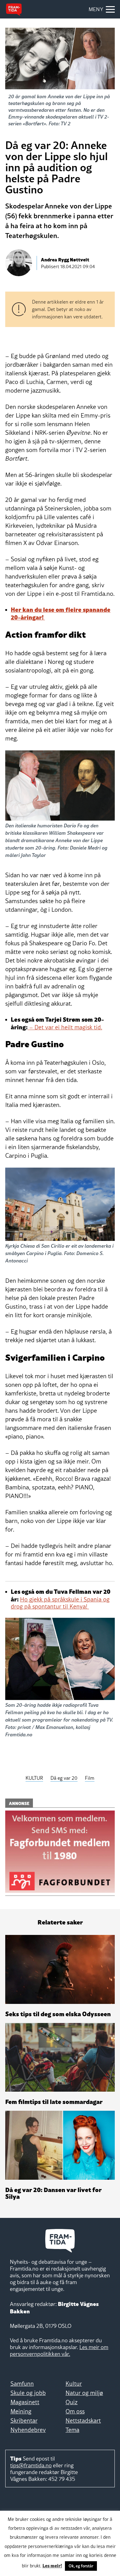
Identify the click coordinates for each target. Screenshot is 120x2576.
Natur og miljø (84, 2393)
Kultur (74, 2384)
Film (90, 1778)
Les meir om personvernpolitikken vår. (59, 2350)
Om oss (75, 2411)
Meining (21, 2411)
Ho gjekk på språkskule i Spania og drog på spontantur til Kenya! (60, 1603)
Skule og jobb (28, 2393)
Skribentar (24, 2421)
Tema (72, 2430)
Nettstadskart (83, 2421)
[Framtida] (14, 10)
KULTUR (34, 1778)
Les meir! (52, 2565)
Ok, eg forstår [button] (81, 2566)
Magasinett (25, 2402)
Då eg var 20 (64, 1778)
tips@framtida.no (31, 2465)
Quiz (72, 2402)
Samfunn (22, 2384)
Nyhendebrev (28, 2430)
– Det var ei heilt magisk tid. (65, 1027)
